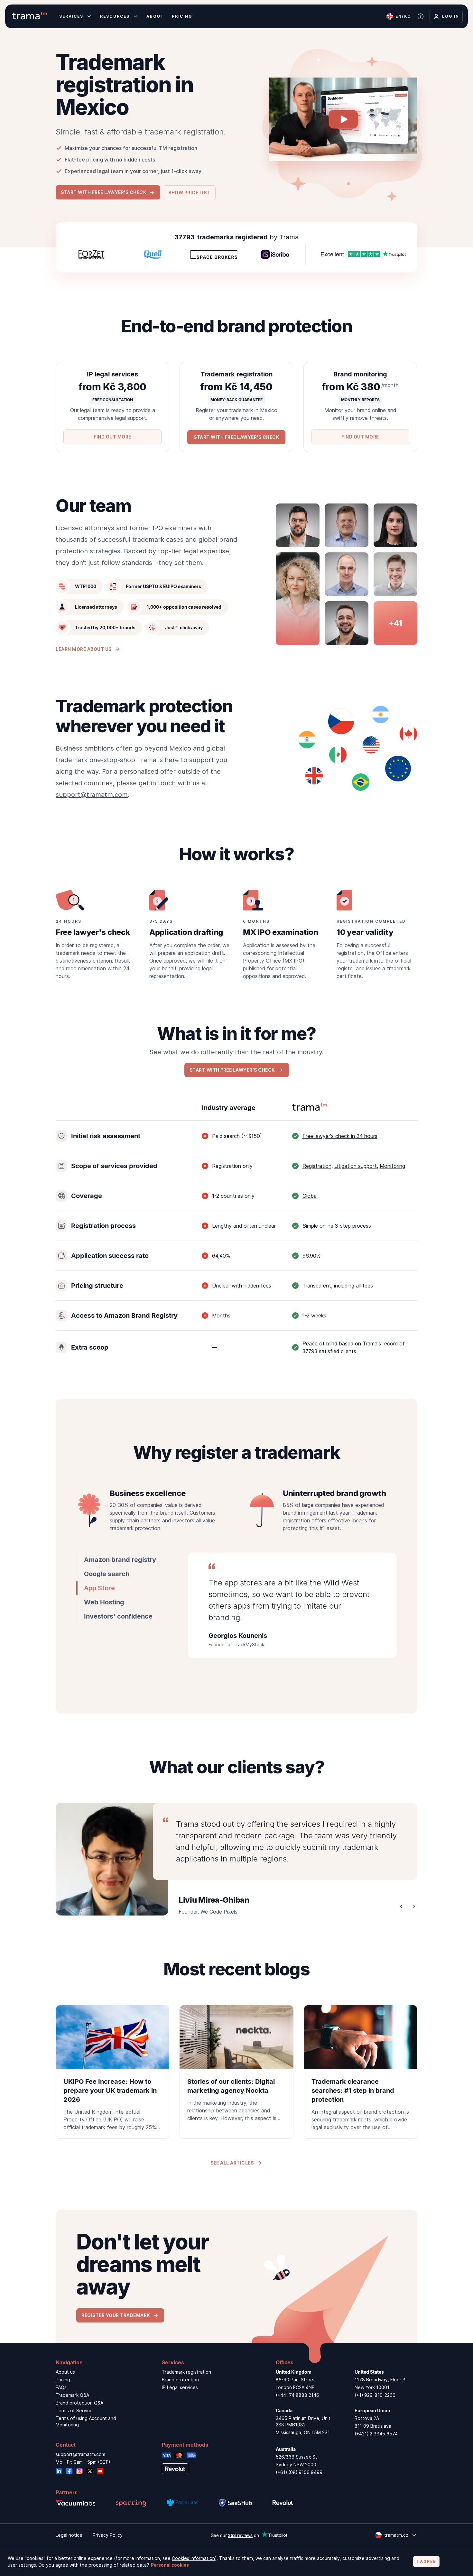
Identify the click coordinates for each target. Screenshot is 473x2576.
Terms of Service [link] (74, 2410)
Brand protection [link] (180, 2380)
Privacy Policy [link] (108, 2535)
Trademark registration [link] (186, 2372)
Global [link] (310, 1196)
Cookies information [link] (193, 2558)
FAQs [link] (61, 2387)
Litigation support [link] (356, 1166)
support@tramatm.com (92, 795)
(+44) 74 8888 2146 (297, 2395)
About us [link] (65, 2372)
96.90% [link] (311, 1256)
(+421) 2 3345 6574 (376, 2434)
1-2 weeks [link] (314, 1316)
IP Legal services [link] (180, 2387)
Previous (401, 1907)
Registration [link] (317, 1166)
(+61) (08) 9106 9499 (299, 2472)
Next (414, 1907)
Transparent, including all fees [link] (338, 1286)
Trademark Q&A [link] (72, 2395)
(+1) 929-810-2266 (375, 2395)
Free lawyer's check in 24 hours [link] (340, 1136)
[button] (108, 192)
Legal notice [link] (69, 2535)
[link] (112, 2072)
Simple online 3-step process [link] (337, 1226)
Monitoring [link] (392, 1166)
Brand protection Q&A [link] (79, 2403)
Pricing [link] (63, 2380)
